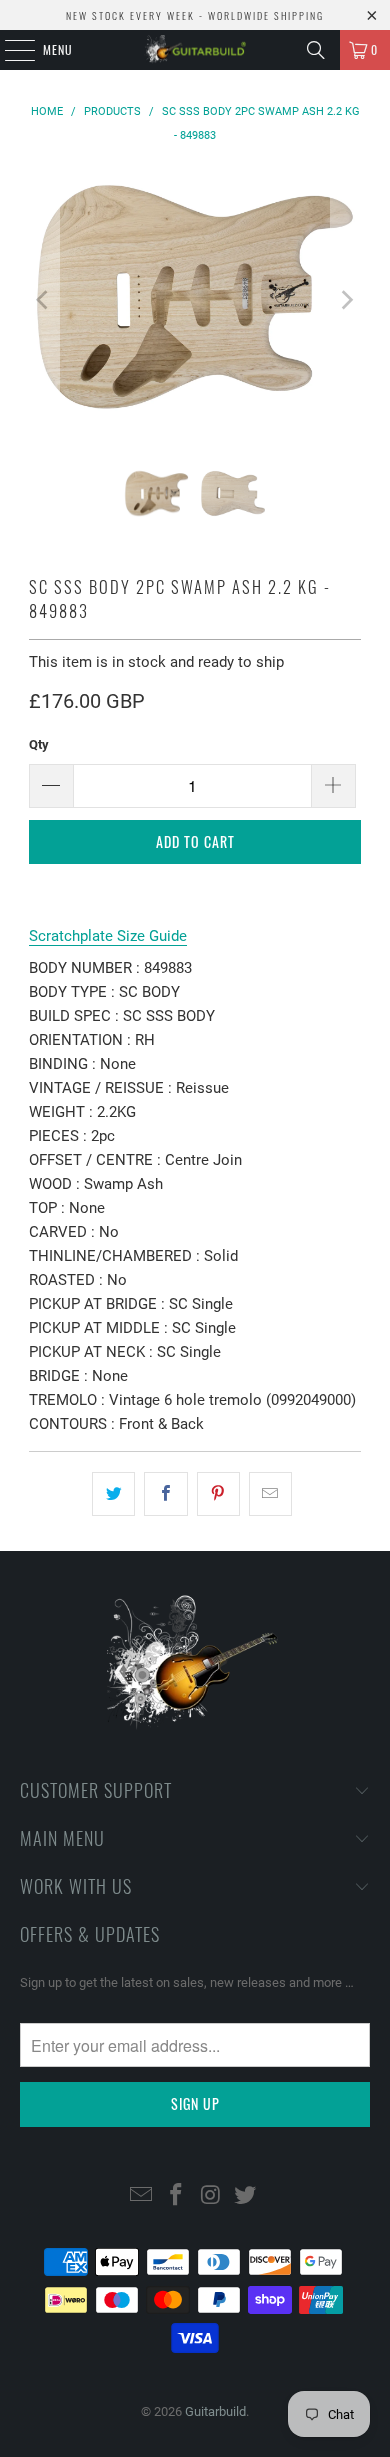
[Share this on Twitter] (113, 1494)
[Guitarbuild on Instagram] (212, 2196)
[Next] (346, 300)
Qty (39, 744)
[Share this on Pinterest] (218, 1494)
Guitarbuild (215, 2411)
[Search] (316, 50)
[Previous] (44, 300)
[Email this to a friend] (270, 1494)
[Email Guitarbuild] (142, 2196)
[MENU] (9, 50)
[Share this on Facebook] (165, 1494)
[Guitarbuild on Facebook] (177, 2196)
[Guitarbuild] (195, 50)
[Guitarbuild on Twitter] (246, 2196)
